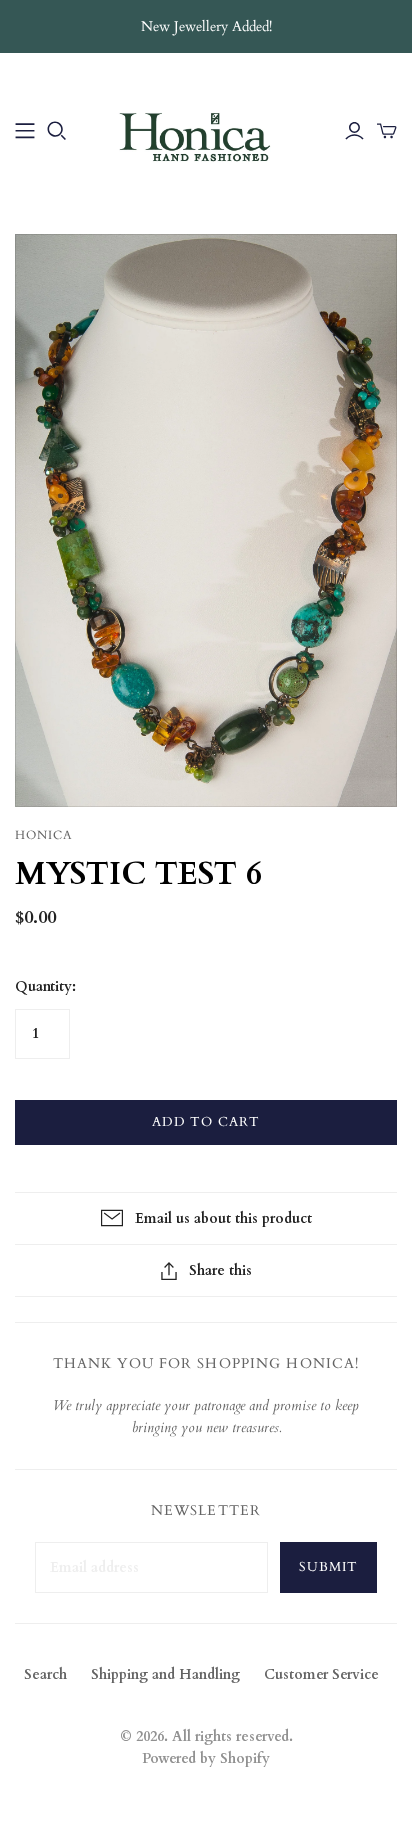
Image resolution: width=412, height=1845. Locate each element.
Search (45, 1674)
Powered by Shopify (206, 1758)
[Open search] (57, 131)
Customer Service (321, 1674)
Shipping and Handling (165, 1674)
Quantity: (45, 986)
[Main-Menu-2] (25, 131)
